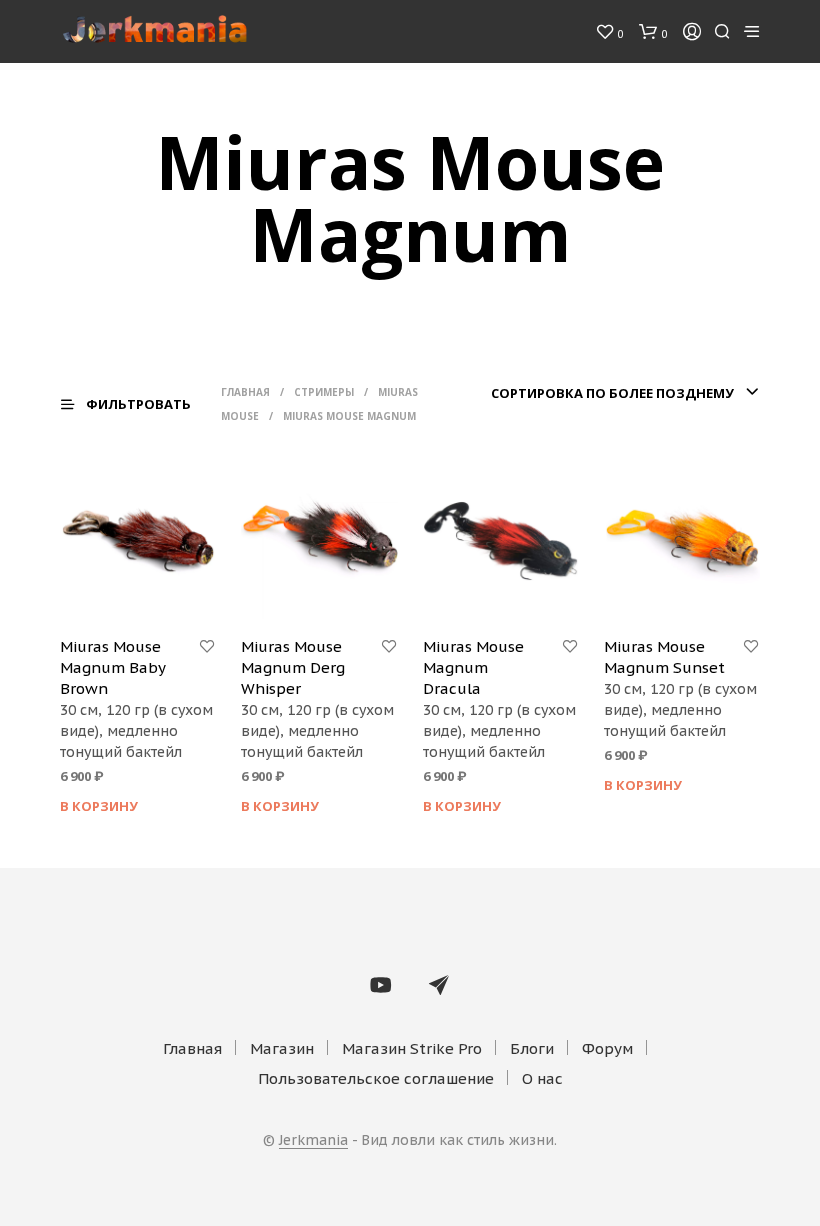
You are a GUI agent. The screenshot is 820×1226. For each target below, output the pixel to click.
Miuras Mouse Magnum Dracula (473, 667)
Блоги (532, 1048)
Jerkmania (313, 1141)
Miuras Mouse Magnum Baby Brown (112, 667)
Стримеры (324, 392)
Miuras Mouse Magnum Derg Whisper (293, 667)
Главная (245, 392)
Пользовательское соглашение (376, 1078)
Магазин (282, 1048)
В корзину (99, 806)
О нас (542, 1078)
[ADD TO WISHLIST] (207, 647)
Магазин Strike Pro (412, 1048)
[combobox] (614, 393)
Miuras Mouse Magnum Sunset (664, 657)
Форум (607, 1048)
